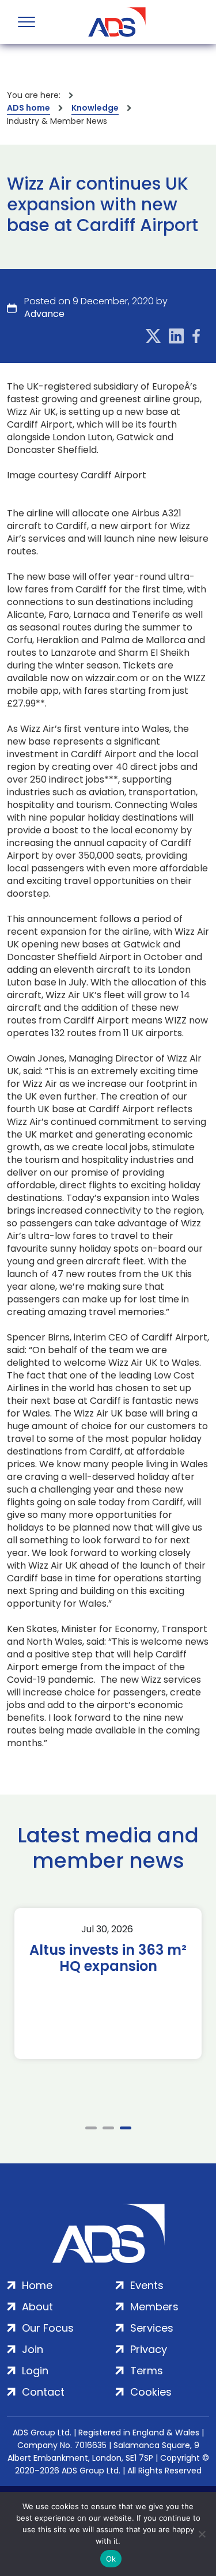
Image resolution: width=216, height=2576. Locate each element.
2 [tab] (108, 2128)
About (37, 2307)
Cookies (151, 2392)
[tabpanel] (108, 1984)
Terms (147, 2371)
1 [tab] (91, 2128)
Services (152, 2328)
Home (37, 2285)
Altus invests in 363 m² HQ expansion (108, 1958)
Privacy (149, 2349)
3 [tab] (126, 2128)
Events (147, 2285)
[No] (202, 2534)
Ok (111, 2559)
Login (35, 2371)
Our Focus (48, 2328)
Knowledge (95, 108)
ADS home (29, 108)
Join (33, 2349)
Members (154, 2307)
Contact (43, 2392)
